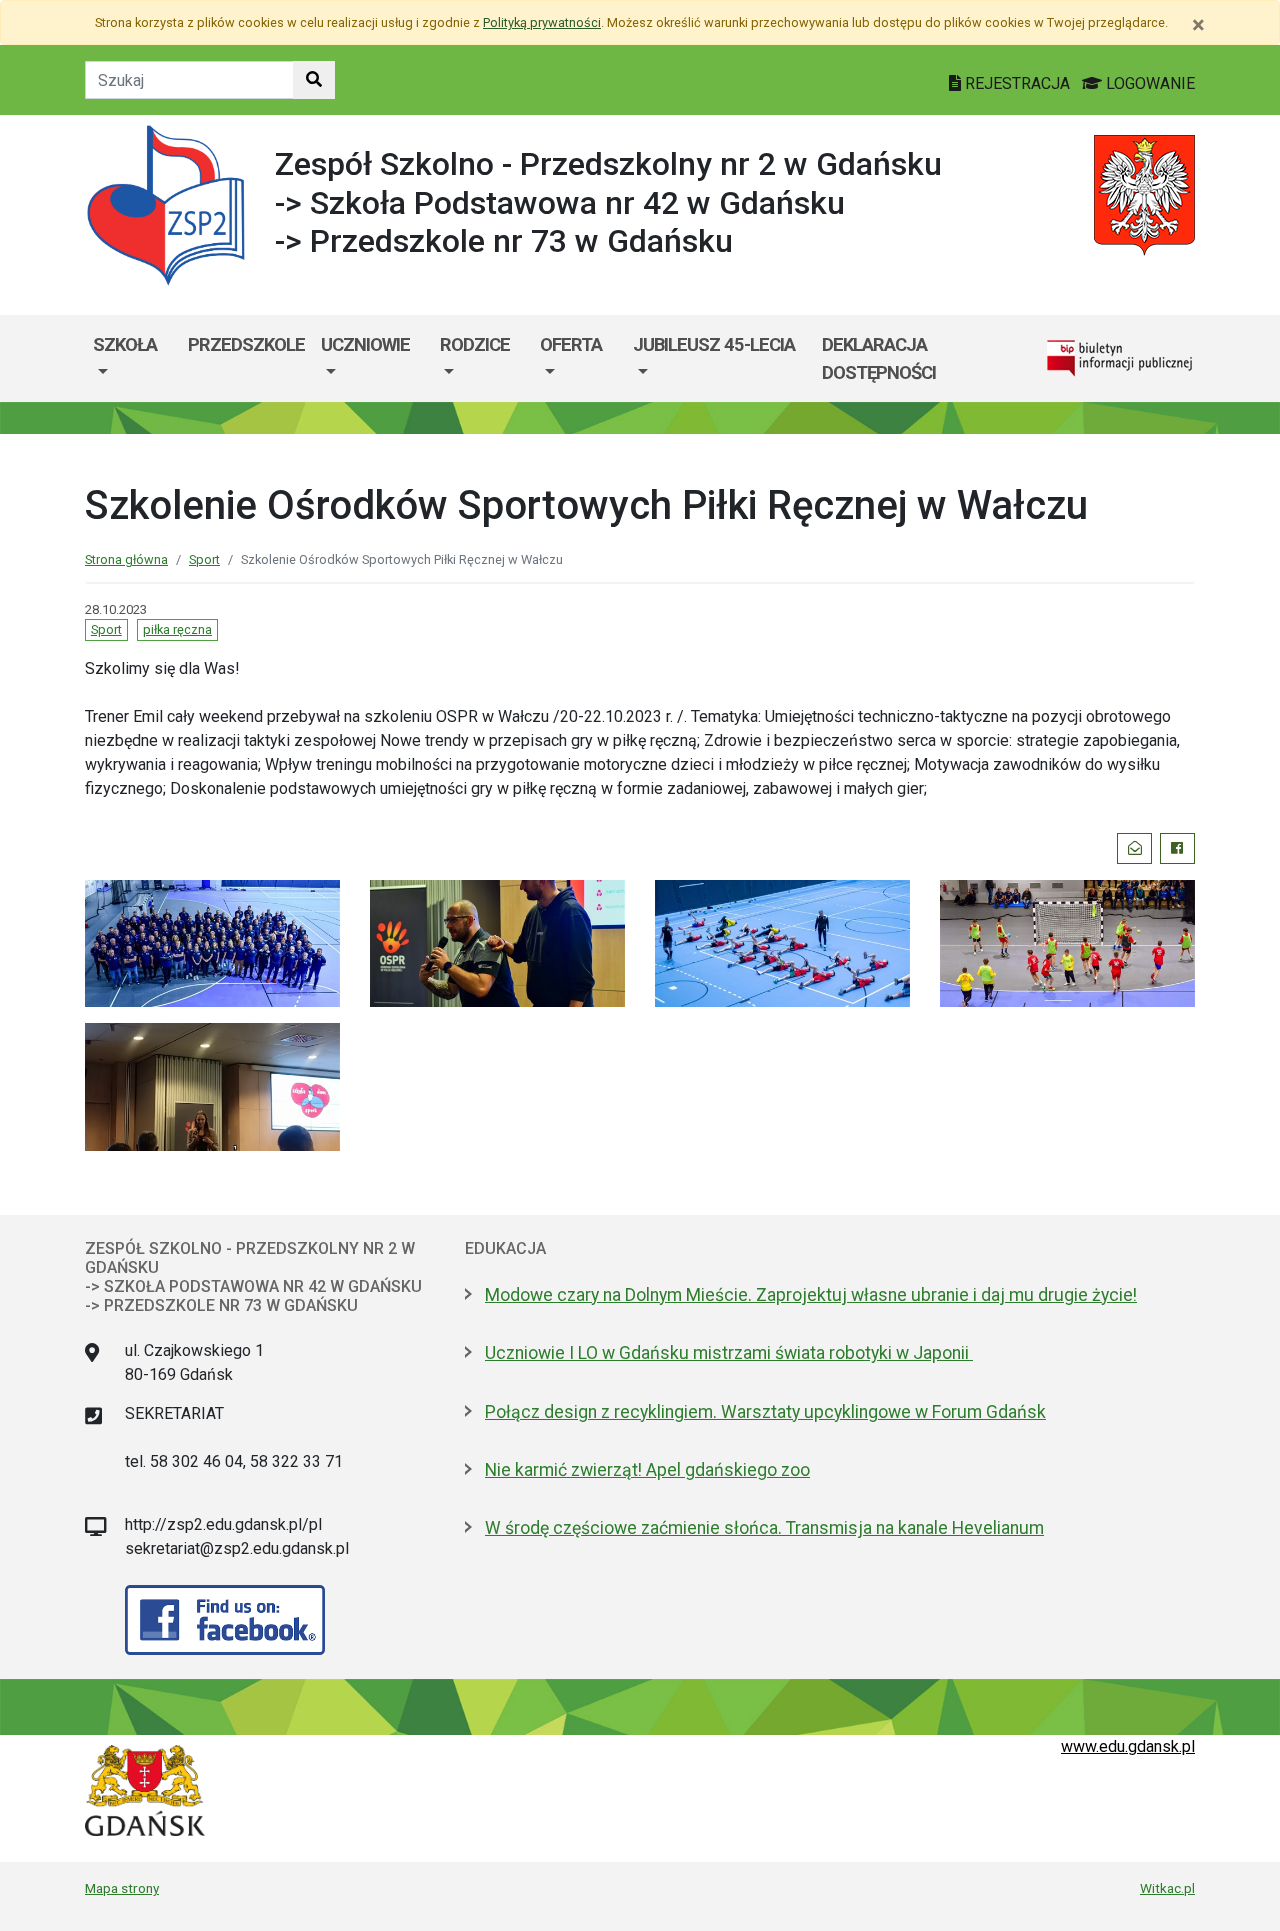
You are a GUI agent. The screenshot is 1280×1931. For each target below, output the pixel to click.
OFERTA (571, 344)
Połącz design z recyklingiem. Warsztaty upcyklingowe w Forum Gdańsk (765, 1412)
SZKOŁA (125, 344)
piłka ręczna (177, 629)
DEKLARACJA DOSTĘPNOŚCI (879, 358)
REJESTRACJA (1017, 83)
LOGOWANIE (1148, 83)
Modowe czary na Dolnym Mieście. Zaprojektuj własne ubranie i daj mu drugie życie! (811, 1295)
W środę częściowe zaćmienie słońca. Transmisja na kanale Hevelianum (764, 1528)
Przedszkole (246, 344)
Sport (204, 559)
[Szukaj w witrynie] (314, 80)
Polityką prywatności (542, 22)
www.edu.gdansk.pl (1128, 1746)
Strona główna (126, 559)
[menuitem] (132, 358)
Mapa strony (122, 1888)
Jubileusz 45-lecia (714, 344)
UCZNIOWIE (365, 344)
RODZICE (475, 344)
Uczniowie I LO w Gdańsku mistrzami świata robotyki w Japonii (729, 1353)
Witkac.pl (1167, 1888)
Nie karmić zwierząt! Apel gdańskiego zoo (647, 1470)
